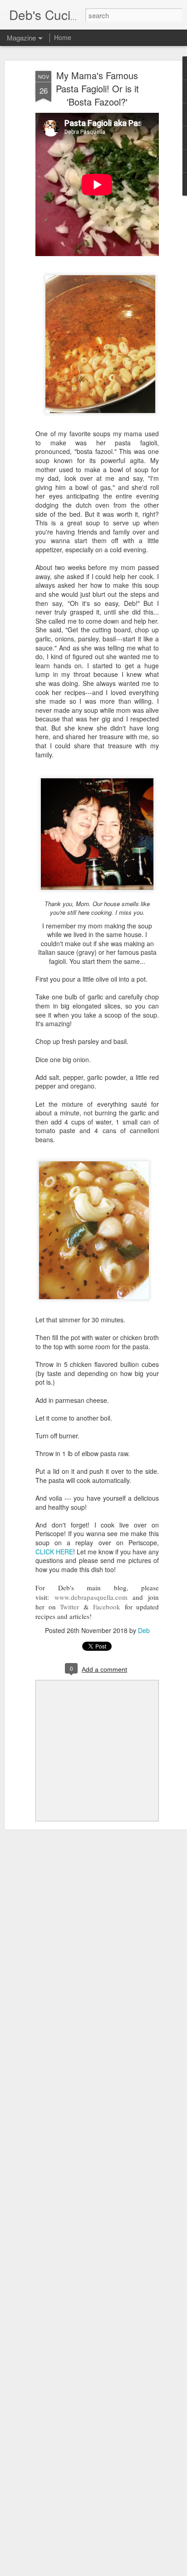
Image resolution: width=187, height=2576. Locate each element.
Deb (144, 1630)
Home (63, 37)
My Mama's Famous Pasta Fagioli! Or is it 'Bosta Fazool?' (97, 88)
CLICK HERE (54, 1552)
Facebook (107, 1607)
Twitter (69, 1607)
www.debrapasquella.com (91, 1597)
